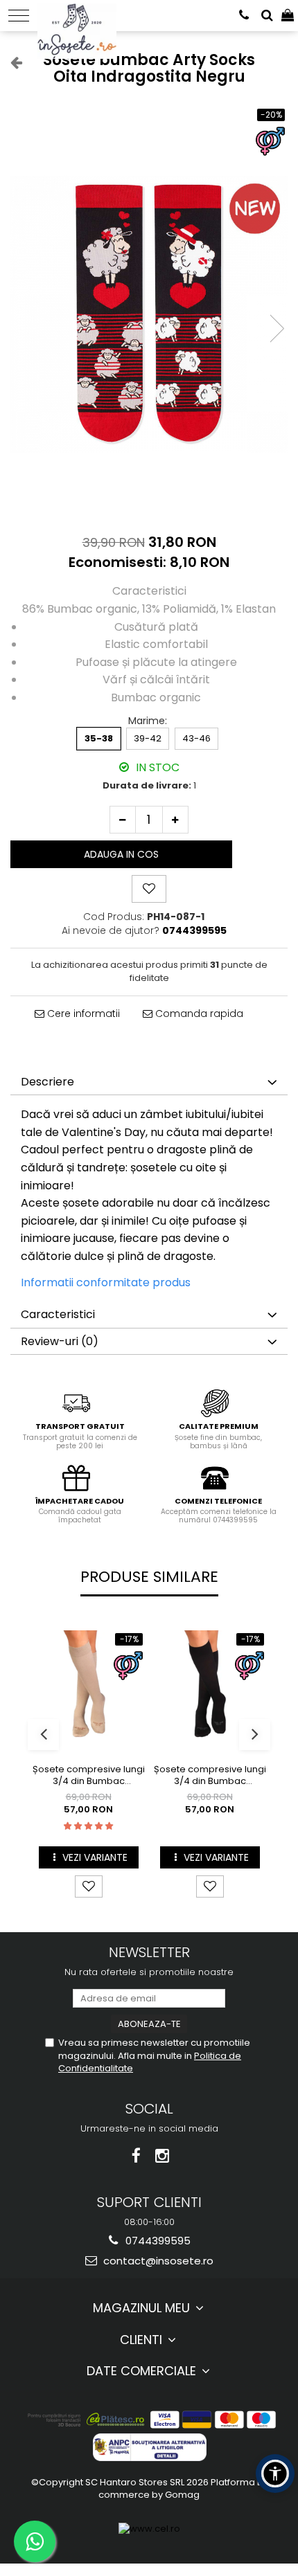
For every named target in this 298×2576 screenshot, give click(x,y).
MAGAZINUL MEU (143, 2308)
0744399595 (157, 2241)
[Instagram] (163, 2156)
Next (277, 328)
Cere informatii (82, 1014)
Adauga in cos (121, 854)
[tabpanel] (149, 314)
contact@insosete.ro (157, 2261)
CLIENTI (143, 2340)
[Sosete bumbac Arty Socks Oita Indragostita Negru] (149, 314)
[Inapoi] (10, 62)
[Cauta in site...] (267, 16)
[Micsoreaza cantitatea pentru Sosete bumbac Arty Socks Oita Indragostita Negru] (123, 820)
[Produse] (19, 16)
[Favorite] (149, 889)
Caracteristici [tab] (58, 1314)
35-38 (99, 738)
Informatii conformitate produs (106, 1282)
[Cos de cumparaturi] (288, 16)
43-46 (196, 738)
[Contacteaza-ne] (244, 16)
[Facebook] (136, 2156)
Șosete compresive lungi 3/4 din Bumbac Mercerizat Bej (89, 1776)
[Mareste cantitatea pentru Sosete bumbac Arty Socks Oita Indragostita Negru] (175, 820)
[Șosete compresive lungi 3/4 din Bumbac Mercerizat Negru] (210, 1687)
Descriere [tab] (47, 1082)
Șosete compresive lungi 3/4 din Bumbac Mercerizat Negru (210, 1776)
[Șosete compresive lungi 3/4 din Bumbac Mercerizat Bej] (88, 1687)
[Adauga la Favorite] (89, 1886)
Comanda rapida (198, 1014)
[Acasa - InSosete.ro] (81, 14)
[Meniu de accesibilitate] (275, 2474)
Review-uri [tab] (60, 1341)
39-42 (148, 738)
